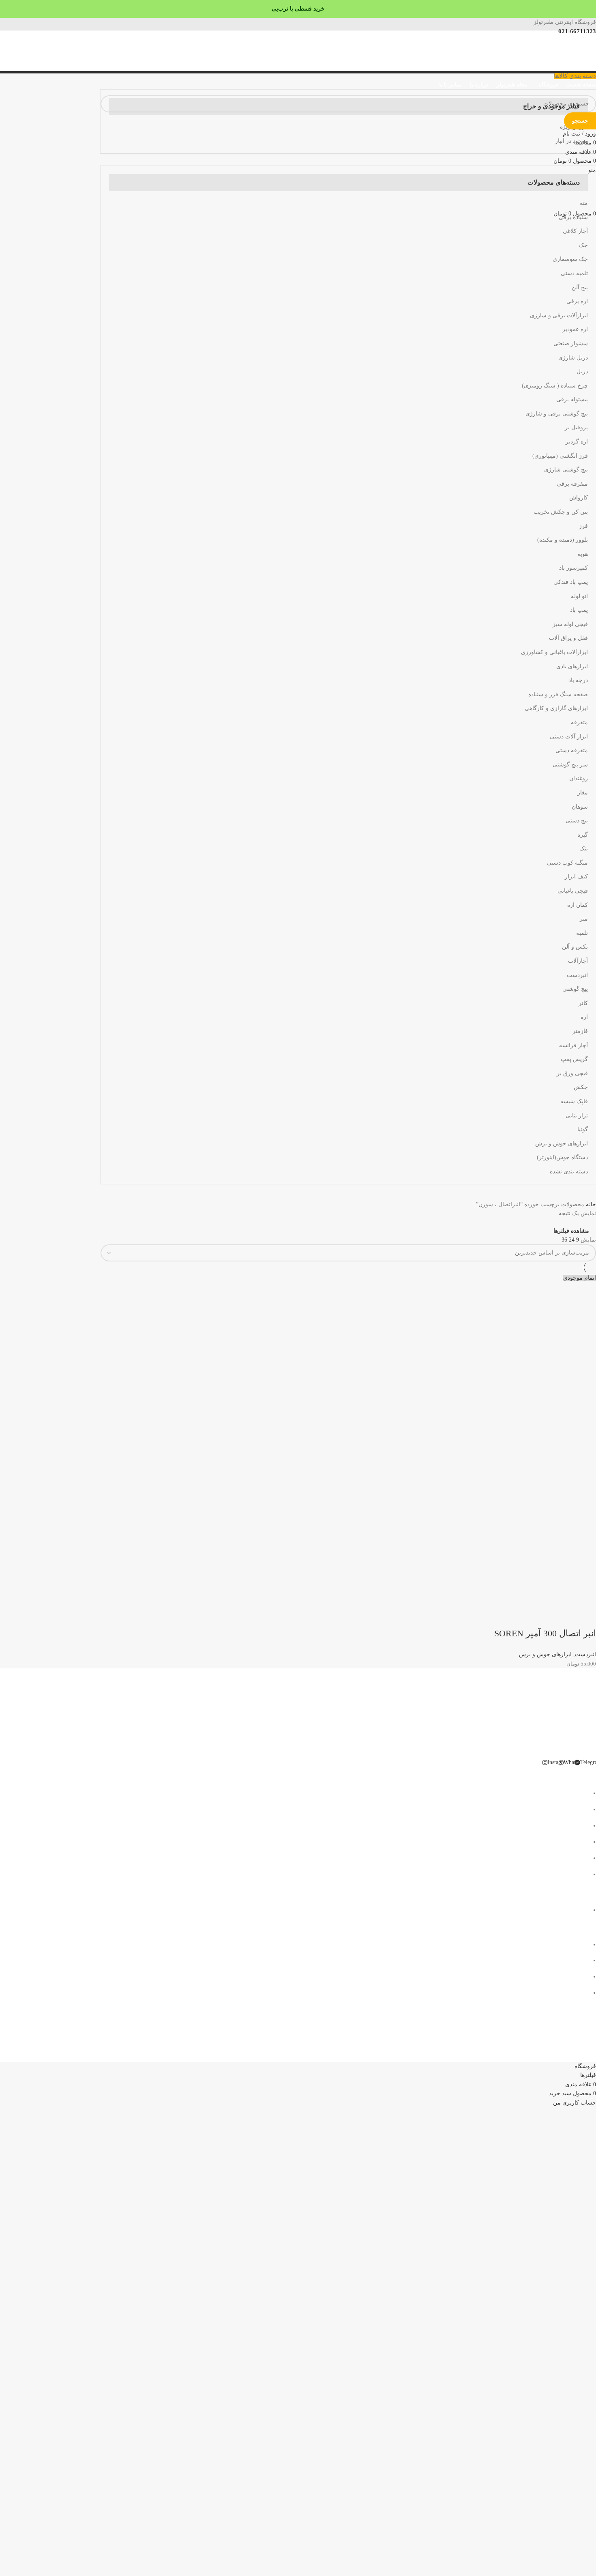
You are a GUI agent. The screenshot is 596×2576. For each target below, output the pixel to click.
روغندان (579, 778)
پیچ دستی (577, 821)
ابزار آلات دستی (569, 737)
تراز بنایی (577, 1116)
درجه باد (578, 680)
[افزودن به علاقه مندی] (520, 1617)
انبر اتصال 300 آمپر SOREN (545, 1633)
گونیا (583, 1129)
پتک (584, 849)
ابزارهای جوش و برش (562, 1144)
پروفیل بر (576, 427)
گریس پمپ (574, 1059)
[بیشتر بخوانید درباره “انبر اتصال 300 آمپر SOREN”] (586, 1617)
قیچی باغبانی (573, 891)
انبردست (577, 975)
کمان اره (578, 905)
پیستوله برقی (572, 399)
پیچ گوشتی (575, 989)
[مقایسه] (542, 1617)
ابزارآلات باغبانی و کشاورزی (554, 652)
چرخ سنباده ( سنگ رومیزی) (555, 386)
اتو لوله (579, 596)
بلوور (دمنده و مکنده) (563, 540)
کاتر (583, 1003)
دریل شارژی (573, 358)
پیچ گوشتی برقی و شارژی (557, 414)
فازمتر (580, 1031)
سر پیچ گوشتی (570, 765)
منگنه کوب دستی (567, 863)
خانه (590, 1204)
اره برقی (577, 301)
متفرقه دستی (572, 750)
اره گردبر (577, 442)
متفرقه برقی (572, 484)
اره (584, 1017)
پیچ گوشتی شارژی (566, 470)
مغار (583, 793)
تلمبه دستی (574, 273)
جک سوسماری (570, 259)
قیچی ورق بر (572, 1073)
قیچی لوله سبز (570, 624)
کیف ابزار (576, 877)
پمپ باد (579, 610)
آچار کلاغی (575, 231)
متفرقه (579, 722)
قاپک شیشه (574, 1101)
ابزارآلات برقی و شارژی (559, 315)
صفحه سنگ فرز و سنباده (558, 694)
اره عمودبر (575, 329)
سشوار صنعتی (571, 343)
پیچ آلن (580, 287)
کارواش (579, 498)
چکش (581, 1087)
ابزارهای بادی (572, 666)
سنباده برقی (573, 217)
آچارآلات (578, 961)
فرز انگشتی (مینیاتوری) (560, 456)
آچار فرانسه (573, 1045)
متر (584, 919)
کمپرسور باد (573, 568)
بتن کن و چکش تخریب (561, 512)
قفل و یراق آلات (568, 638)
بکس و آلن (575, 947)
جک (583, 245)
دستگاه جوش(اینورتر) (562, 1157)
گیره (583, 835)
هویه (583, 554)
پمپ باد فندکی (571, 582)
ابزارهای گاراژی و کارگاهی (556, 708)
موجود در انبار (571, 141)
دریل (582, 371)
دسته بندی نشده (569, 1172)
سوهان (580, 807)
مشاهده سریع (564, 1617)
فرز (583, 526)
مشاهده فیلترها (571, 1231)
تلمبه (582, 933)
